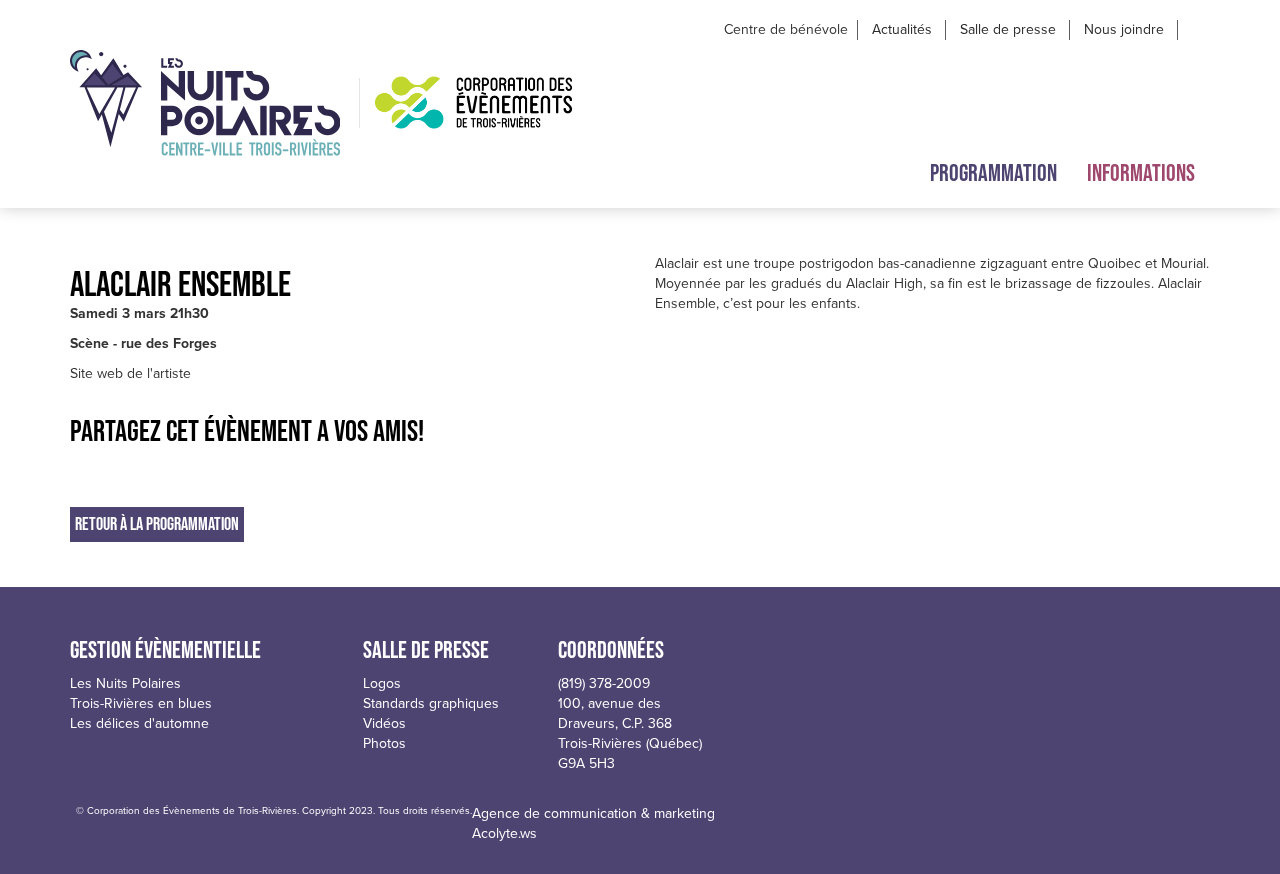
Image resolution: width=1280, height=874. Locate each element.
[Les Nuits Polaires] (205, 103)
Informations (1141, 172)
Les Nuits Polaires (125, 683)
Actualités (902, 29)
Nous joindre (1124, 29)
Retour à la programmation (157, 524)
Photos (384, 743)
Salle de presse (1008, 29)
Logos (382, 683)
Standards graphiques (431, 703)
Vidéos (384, 723)
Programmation (993, 172)
